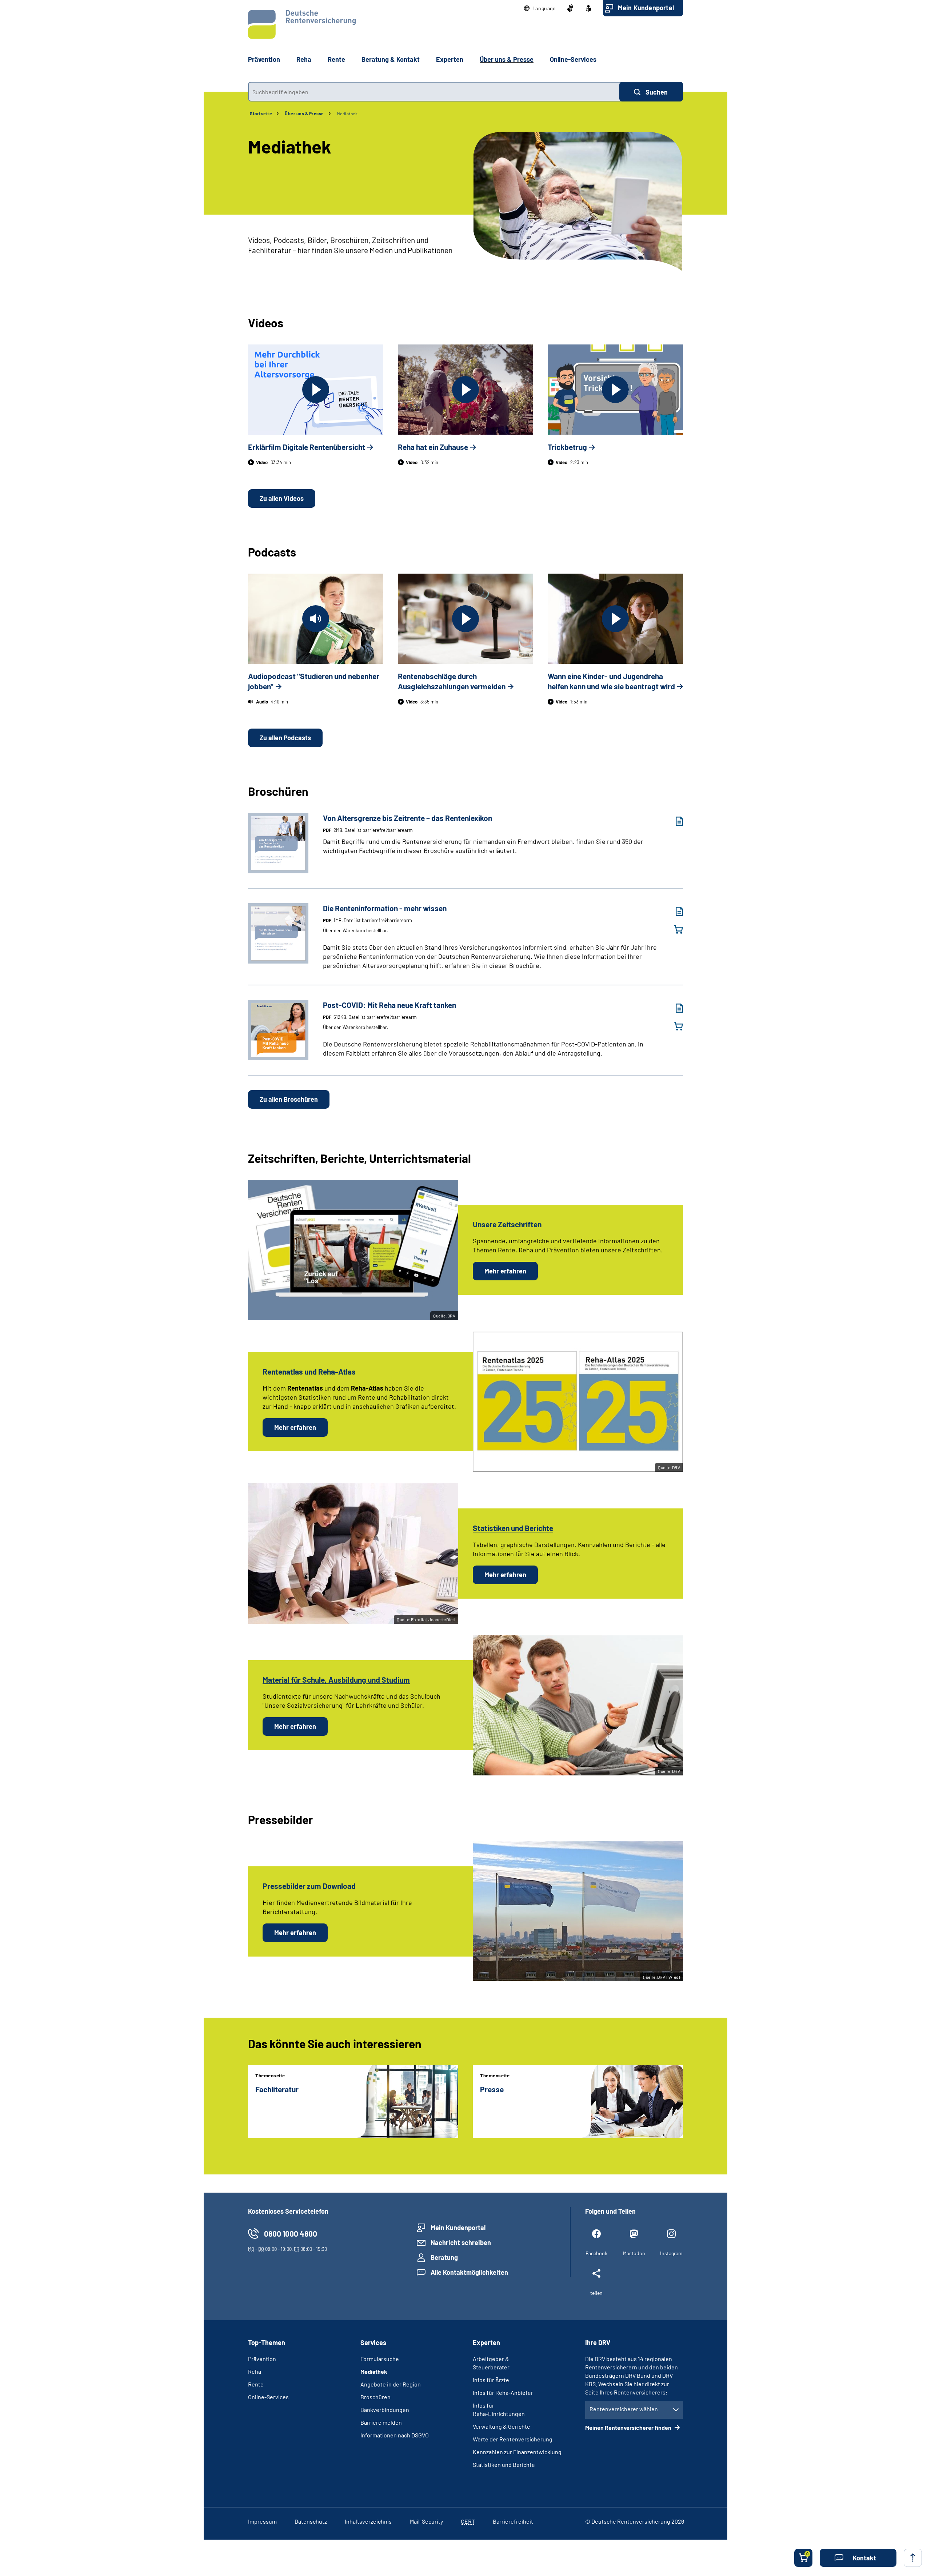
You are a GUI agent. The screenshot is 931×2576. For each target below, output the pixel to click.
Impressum (262, 2521)
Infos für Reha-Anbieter (503, 2392)
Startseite (261, 113)
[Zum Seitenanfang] (913, 2558)
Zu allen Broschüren (289, 1099)
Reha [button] (304, 59)
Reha (255, 2371)
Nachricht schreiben (461, 2242)
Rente (256, 2384)
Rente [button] (336, 59)
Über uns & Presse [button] (507, 59)
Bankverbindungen (385, 2410)
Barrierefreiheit (513, 2521)
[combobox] (434, 92)
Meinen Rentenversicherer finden (629, 2427)
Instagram (671, 2253)
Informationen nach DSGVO (395, 2435)
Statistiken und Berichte (504, 2465)
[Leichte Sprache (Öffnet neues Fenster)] (588, 8)
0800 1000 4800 (291, 2234)
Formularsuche (380, 2359)
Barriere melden (381, 2422)
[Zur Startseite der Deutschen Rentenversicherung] (302, 24)
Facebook (596, 2253)
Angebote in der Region (391, 2384)
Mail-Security (426, 2521)
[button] (540, 8)
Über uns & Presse (304, 113)
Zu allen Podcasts (285, 738)
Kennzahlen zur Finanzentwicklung (517, 2452)
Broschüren (375, 2397)
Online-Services (573, 59)
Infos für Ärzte (491, 2380)
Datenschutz (311, 2521)
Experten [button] (450, 59)
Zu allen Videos (282, 498)
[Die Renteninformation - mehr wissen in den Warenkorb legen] (674, 929)
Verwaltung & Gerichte (502, 2426)
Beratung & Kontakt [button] (391, 59)
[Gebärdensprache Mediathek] (570, 8)
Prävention (264, 59)
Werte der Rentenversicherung (513, 2439)
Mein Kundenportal (646, 8)
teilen (596, 2293)
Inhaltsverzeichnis (368, 2521)
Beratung (444, 2257)
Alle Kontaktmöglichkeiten (469, 2272)
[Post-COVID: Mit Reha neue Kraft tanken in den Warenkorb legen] (674, 1026)
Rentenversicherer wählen (624, 2409)
